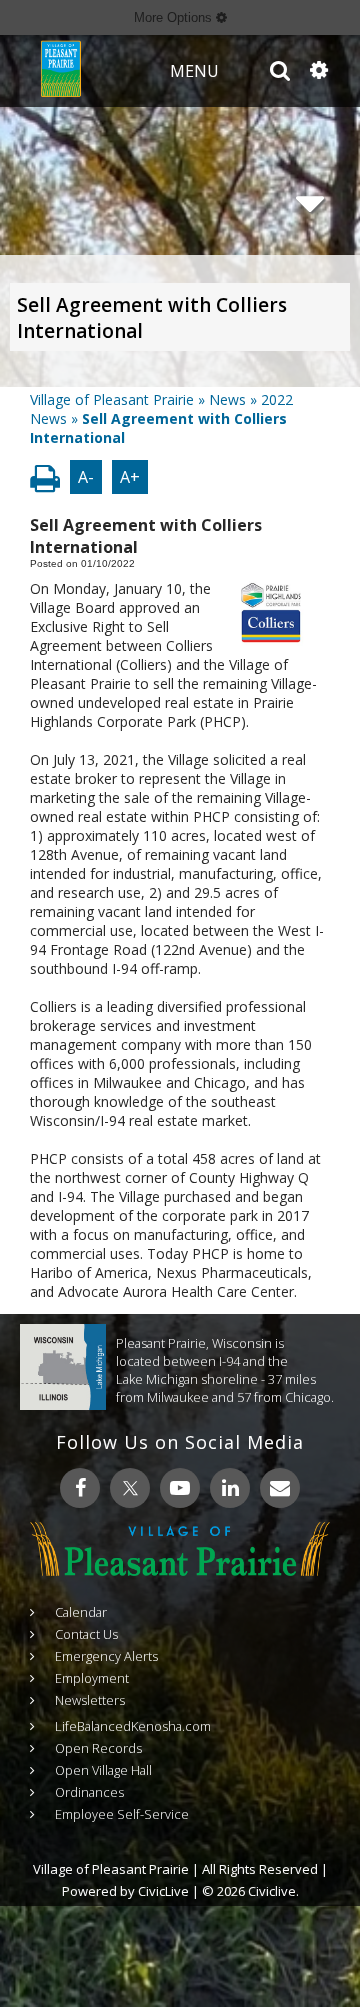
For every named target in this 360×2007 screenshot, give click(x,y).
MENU (194, 71)
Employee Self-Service (122, 1814)
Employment (92, 1678)
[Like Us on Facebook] (80, 1488)
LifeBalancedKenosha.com (133, 1726)
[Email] (280, 1488)
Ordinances (89, 1792)
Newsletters (90, 1700)
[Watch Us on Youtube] (180, 1488)
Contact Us (86, 1634)
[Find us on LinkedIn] (230, 1488)
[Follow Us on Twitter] (130, 1488)
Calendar (81, 1612)
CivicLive (163, 1891)
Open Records (98, 1748)
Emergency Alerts (106, 1656)
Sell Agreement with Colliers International (152, 318)
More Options (175, 17)
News (227, 399)
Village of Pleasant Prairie (112, 399)
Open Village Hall (103, 1770)
